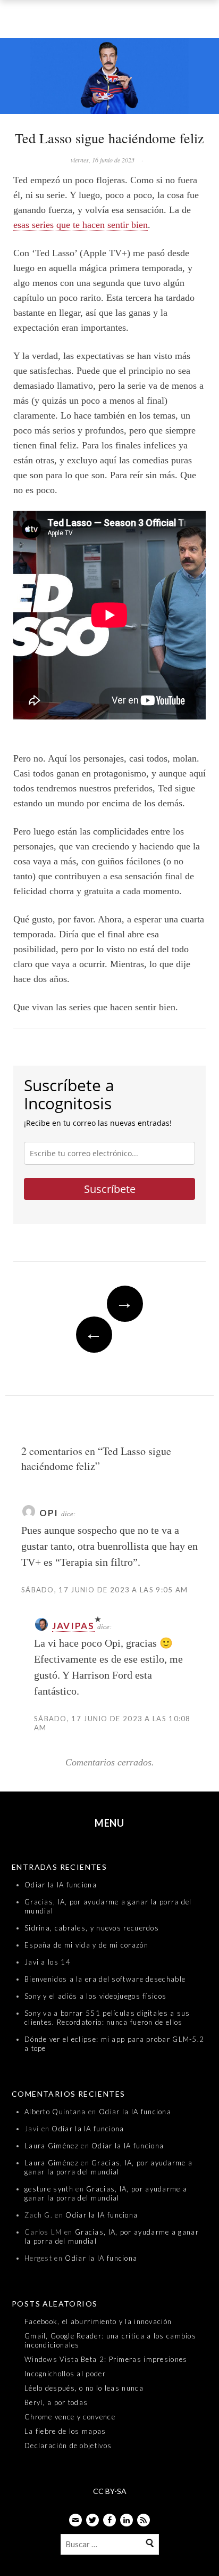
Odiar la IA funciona (61, 1885)
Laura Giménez (52, 2146)
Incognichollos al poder (65, 2374)
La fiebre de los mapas (65, 2431)
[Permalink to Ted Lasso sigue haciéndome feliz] (109, 78)
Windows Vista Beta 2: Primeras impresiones (106, 2359)
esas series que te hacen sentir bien (81, 225)
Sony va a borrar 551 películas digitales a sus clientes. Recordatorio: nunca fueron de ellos (107, 2018)
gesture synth (49, 2189)
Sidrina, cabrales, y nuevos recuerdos (92, 1928)
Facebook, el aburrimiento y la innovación (98, 2321)
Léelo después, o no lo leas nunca (84, 2388)
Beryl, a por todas (56, 2402)
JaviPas (73, 1626)
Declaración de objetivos (68, 2446)
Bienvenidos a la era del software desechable (105, 1979)
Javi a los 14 (48, 1962)
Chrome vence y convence (70, 2417)
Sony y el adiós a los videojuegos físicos (95, 1996)
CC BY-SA (110, 2491)
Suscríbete (110, 1189)
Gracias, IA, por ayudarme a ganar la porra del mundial (108, 2167)
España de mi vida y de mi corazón (86, 1945)
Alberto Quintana (55, 2112)
